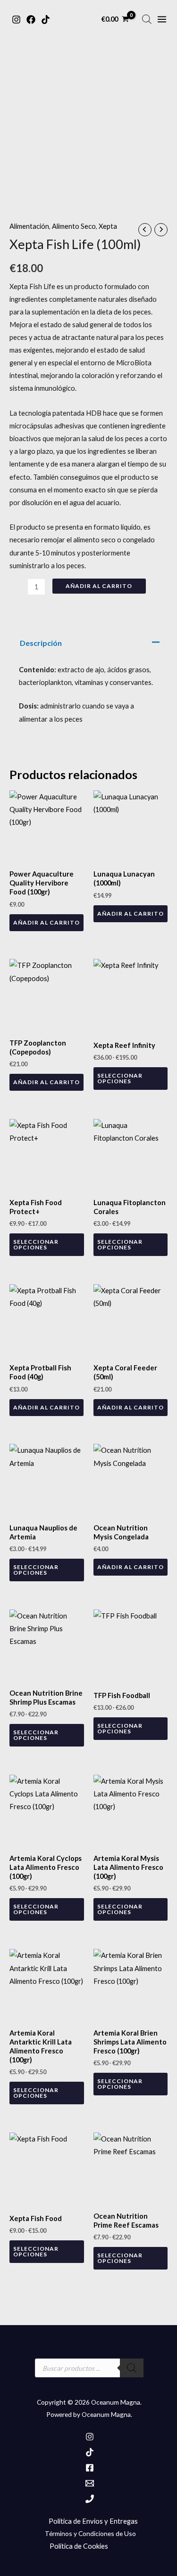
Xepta (108, 226)
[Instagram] (16, 20)
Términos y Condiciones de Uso (90, 2533)
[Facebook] (31, 20)
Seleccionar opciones (120, 1078)
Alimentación (29, 226)
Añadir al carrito (99, 586)
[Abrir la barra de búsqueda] (147, 19)
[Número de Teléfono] (90, 2499)
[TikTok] (46, 20)
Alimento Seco (74, 226)
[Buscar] (132, 2368)
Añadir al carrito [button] (46, 922)
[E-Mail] (90, 2483)
